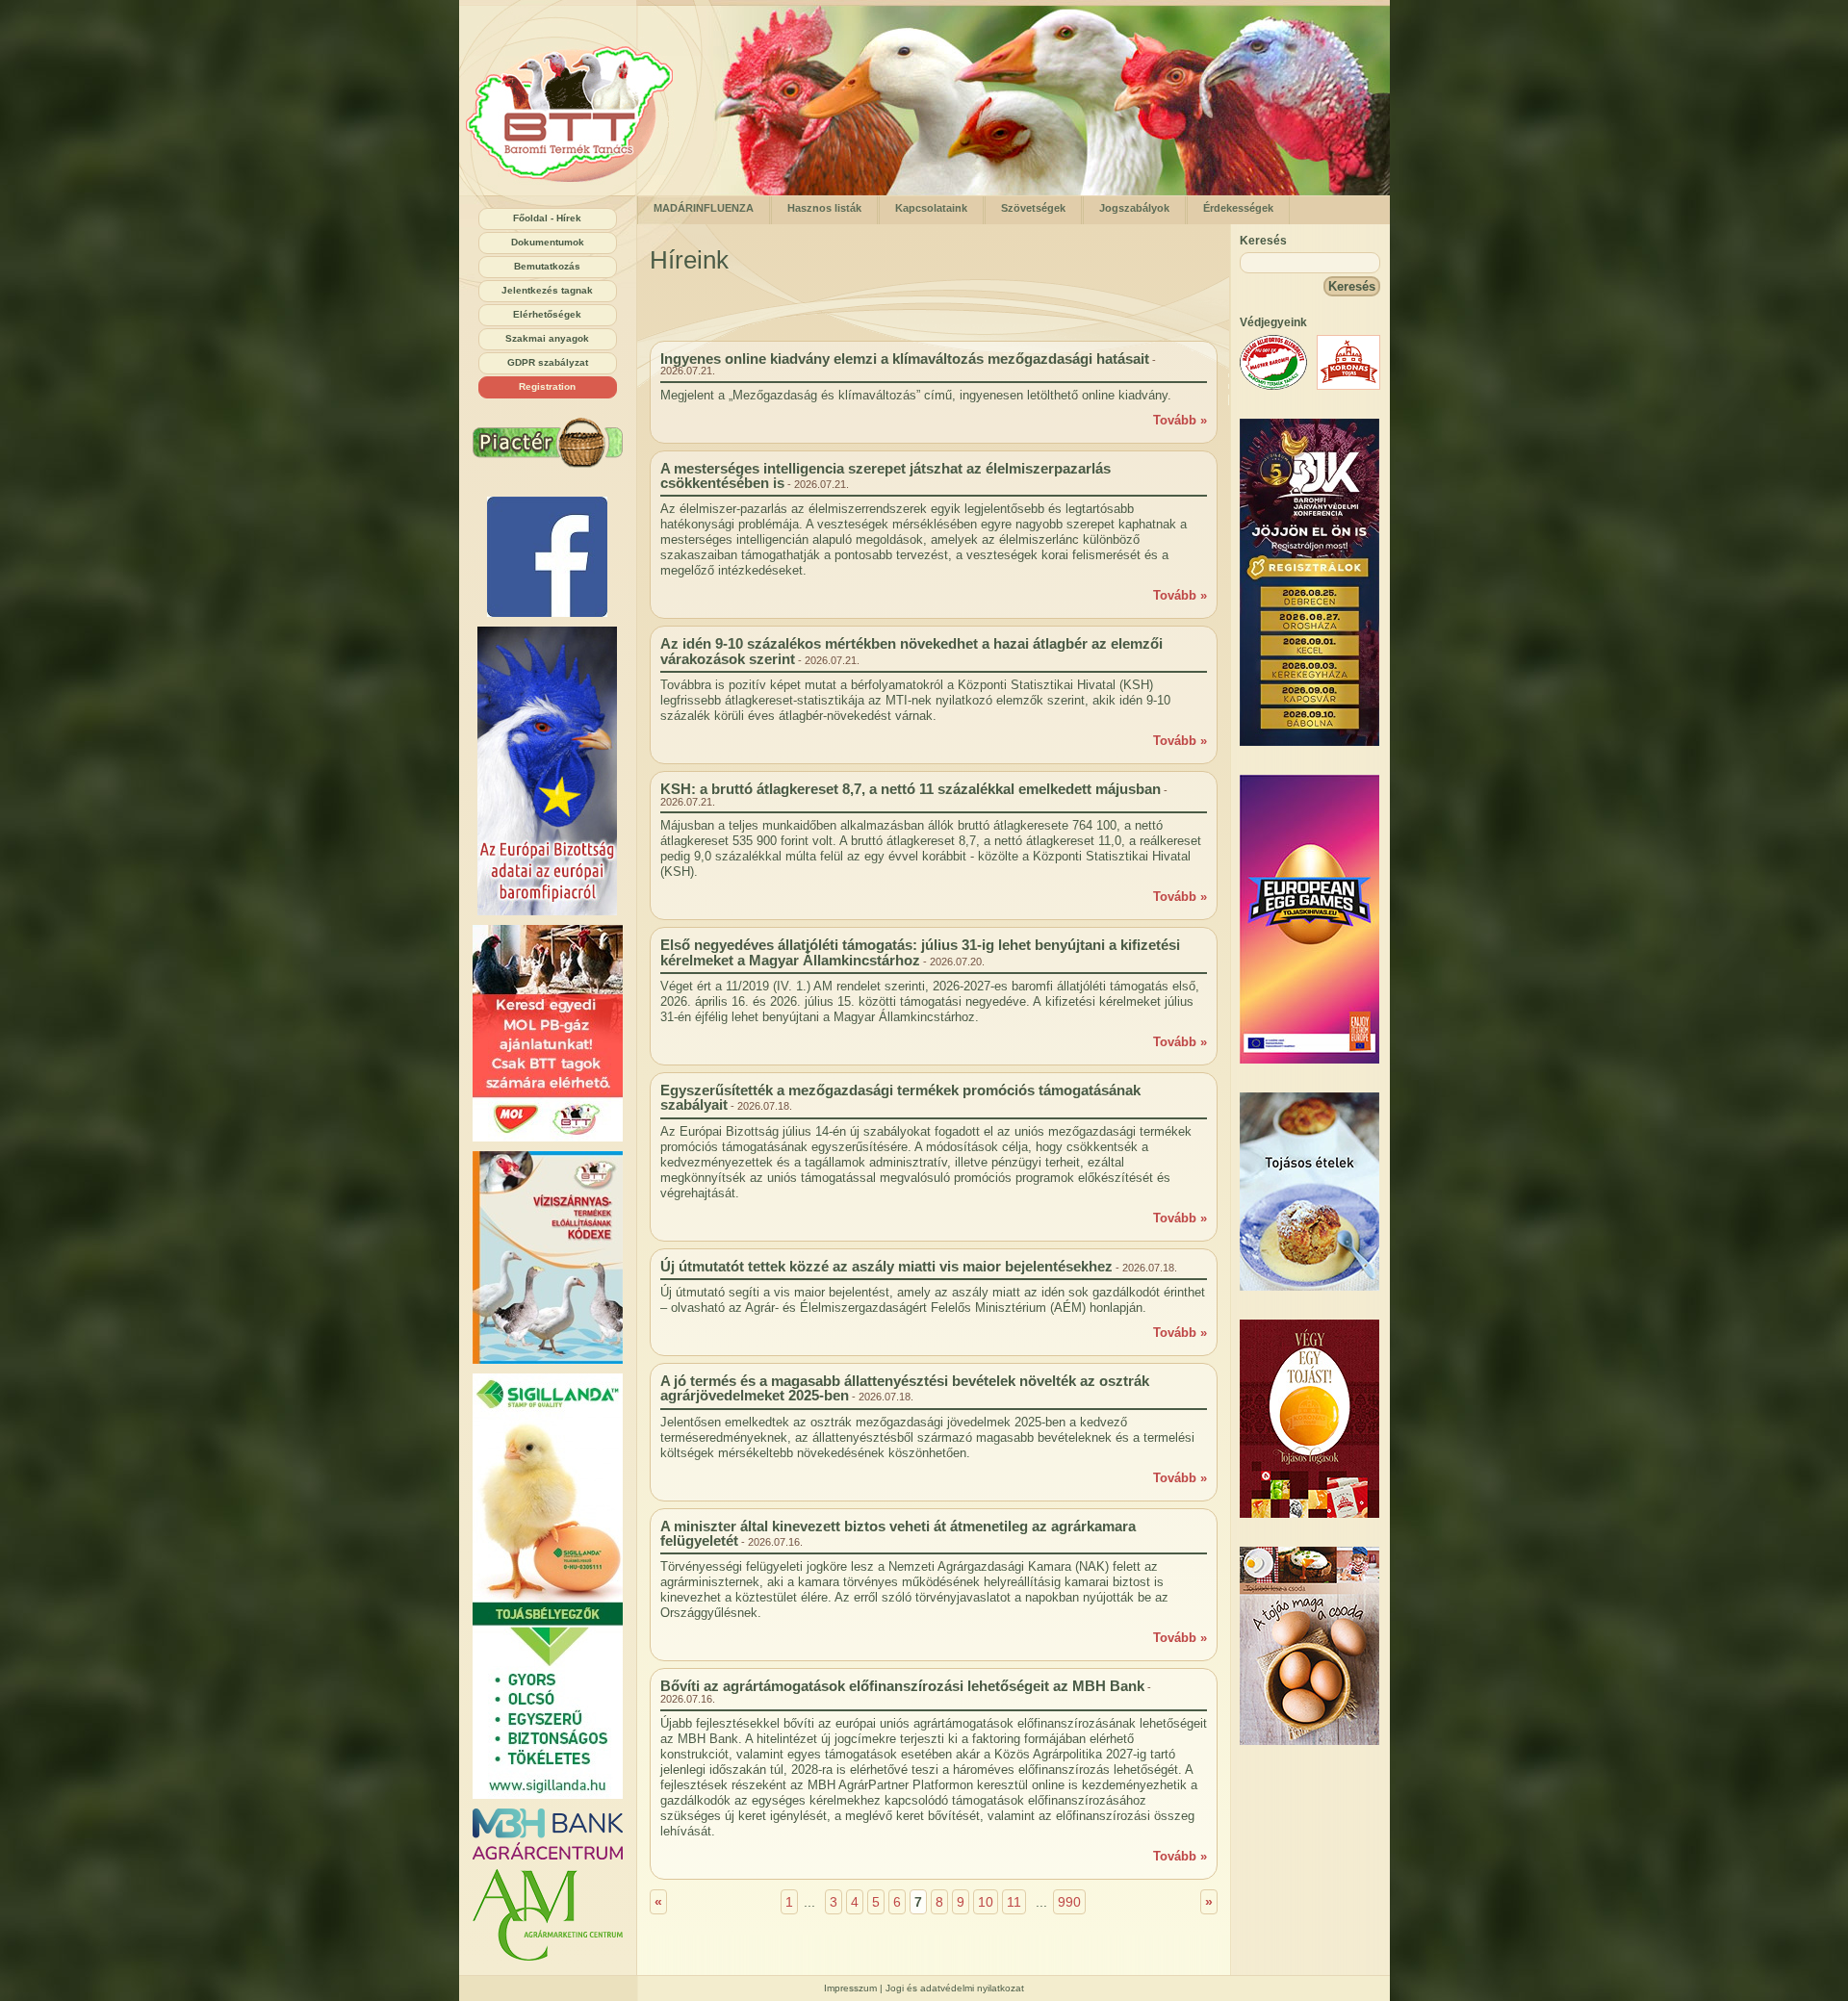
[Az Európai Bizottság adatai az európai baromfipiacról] (548, 771)
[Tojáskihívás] (1309, 1059)
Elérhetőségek (547, 314)
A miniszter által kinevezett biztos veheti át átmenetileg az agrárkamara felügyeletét (898, 1533)
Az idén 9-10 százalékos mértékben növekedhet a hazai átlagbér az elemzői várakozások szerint (911, 651)
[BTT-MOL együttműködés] (548, 1033)
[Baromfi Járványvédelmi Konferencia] (1309, 742)
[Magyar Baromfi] (1273, 385)
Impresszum (850, 1988)
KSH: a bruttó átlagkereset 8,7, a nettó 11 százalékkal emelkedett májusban (911, 789)
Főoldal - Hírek (547, 218)
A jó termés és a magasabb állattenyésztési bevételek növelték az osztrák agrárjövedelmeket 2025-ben (905, 1388)
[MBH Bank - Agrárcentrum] (548, 1834)
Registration (547, 386)
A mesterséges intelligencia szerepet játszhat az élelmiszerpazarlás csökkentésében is (885, 475)
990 (1069, 1902)
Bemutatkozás (547, 266)
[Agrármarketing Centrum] (548, 1915)
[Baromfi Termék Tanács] (576, 191)
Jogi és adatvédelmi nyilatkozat (955, 1988)
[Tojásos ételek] (1309, 1286)
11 (1014, 1902)
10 (986, 1902)
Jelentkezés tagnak (547, 290)
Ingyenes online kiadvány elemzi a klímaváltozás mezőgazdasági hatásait (905, 359)
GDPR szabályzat (548, 362)
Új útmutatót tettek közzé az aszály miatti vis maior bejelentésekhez (886, 1266)
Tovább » (1180, 420)
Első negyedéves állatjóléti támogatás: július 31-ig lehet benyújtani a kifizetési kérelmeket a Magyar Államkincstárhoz (920, 952)
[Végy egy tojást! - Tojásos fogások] (1309, 1514)
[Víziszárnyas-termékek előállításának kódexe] (548, 1257)
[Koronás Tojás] (1348, 385)
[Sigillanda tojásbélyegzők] (548, 1586)
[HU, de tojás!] (548, 557)
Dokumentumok (548, 242)
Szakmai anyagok (547, 338)
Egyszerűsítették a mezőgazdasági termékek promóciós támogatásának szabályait (900, 1097)
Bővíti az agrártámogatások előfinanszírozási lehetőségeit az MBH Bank (902, 1686)
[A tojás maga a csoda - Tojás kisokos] (1309, 1741)
